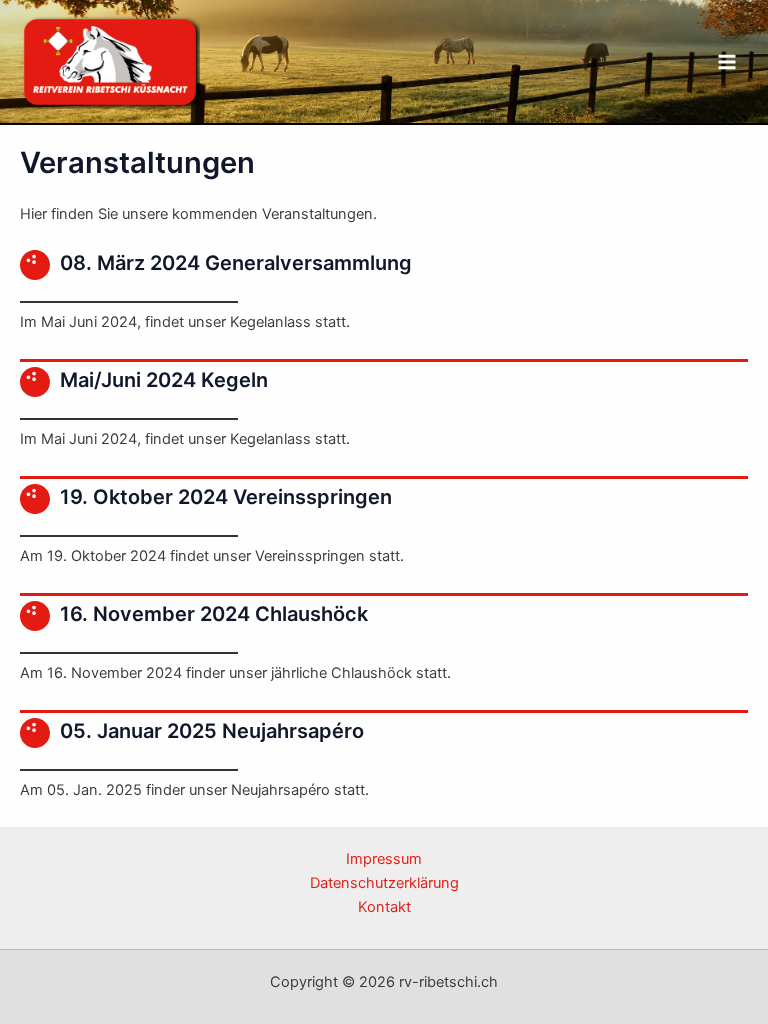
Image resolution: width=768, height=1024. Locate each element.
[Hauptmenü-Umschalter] (727, 62)
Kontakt (384, 907)
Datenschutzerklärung (384, 883)
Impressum (384, 859)
